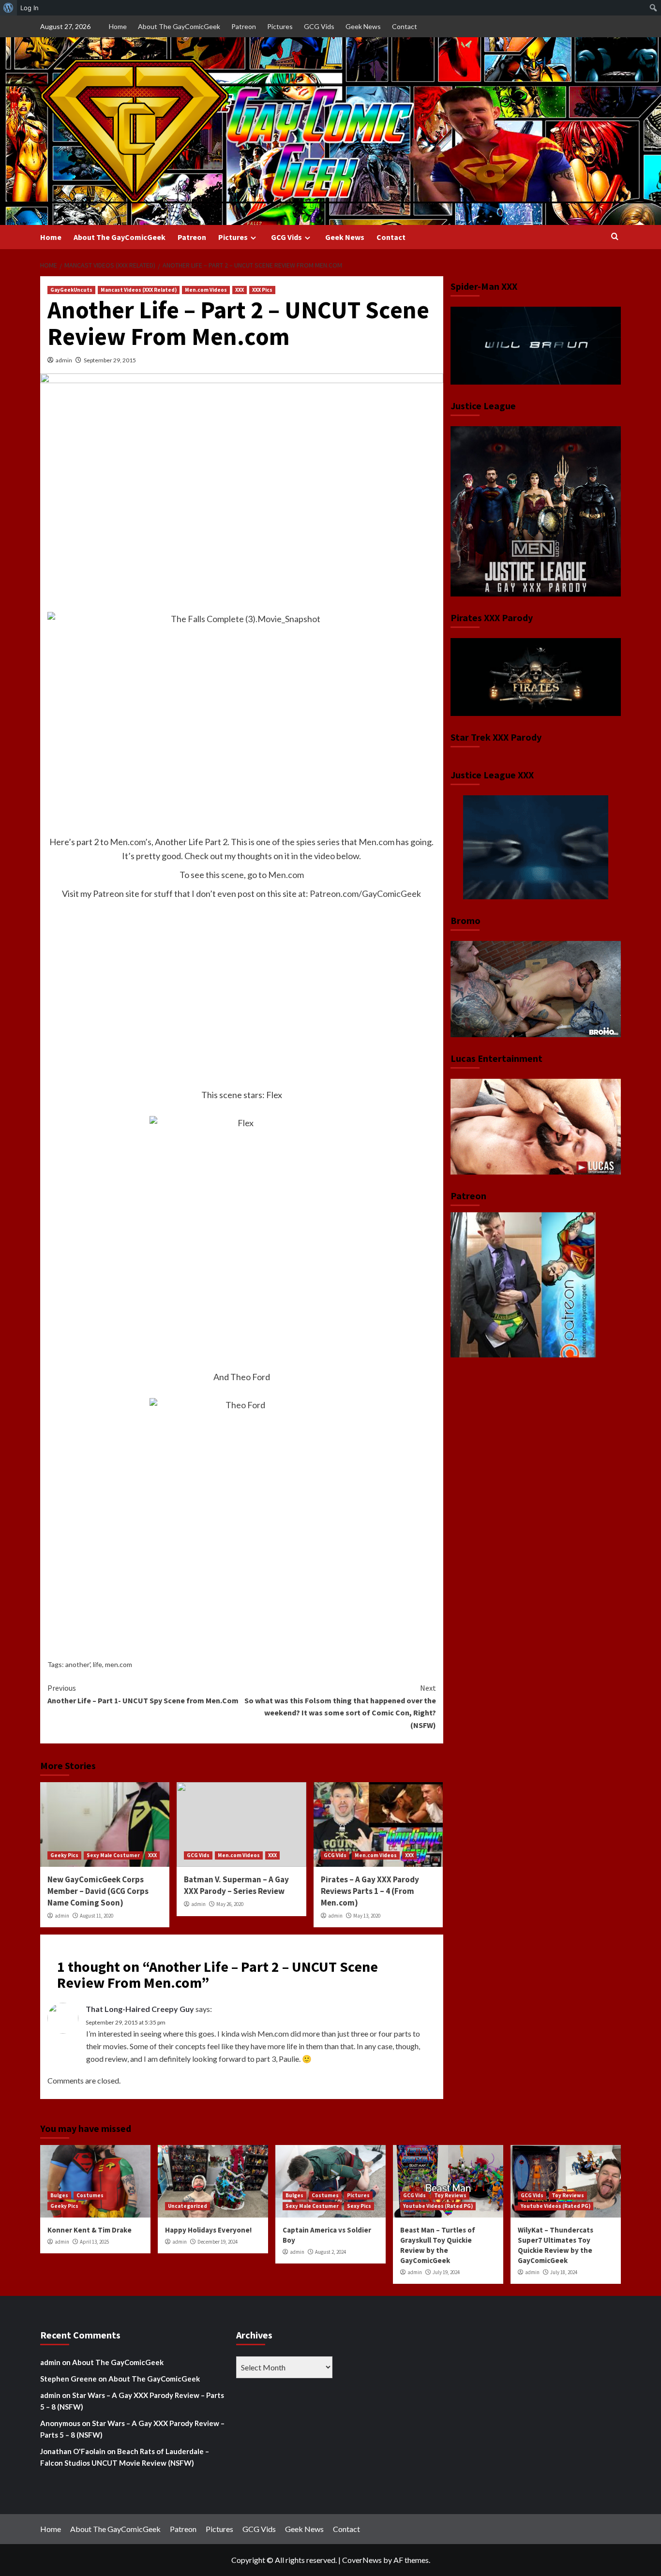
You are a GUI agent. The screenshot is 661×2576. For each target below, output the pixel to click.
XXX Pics (262, 290)
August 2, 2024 (330, 2252)
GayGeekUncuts (71, 290)
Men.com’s (131, 842)
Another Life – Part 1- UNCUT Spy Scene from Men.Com (143, 1694)
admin (64, 360)
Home (118, 26)
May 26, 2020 (230, 1904)
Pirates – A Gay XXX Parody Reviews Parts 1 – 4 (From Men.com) (370, 1891)
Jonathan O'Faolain (73, 2451)
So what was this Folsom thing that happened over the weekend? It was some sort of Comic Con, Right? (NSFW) (340, 1706)
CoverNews (362, 2560)
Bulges (59, 2195)
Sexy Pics (359, 2206)
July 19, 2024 (446, 2272)
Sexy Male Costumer (113, 1855)
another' (78, 1664)
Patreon (244, 26)
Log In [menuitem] (30, 8)
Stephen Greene (68, 2379)
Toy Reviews (450, 2195)
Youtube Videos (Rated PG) (438, 2206)
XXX (240, 290)
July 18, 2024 (564, 2272)
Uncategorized (188, 2206)
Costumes (90, 2195)
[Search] (615, 237)
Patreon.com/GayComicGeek (365, 893)
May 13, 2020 (367, 1916)
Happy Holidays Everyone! (208, 2230)
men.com (119, 1664)
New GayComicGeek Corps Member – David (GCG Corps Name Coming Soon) (98, 1891)
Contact (405, 26)
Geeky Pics (64, 1855)
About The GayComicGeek (179, 26)
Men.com (376, 842)
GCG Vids (319, 26)
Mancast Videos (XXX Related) (139, 290)
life (98, 1664)
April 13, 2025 (94, 2242)
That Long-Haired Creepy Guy (140, 2009)
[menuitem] (8, 8)
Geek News (363, 26)
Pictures (280, 26)
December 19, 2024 (218, 2242)
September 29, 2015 (110, 360)
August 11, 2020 (97, 1916)
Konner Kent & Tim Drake (90, 2230)
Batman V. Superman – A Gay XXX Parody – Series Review (236, 1885)
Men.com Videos (206, 290)
